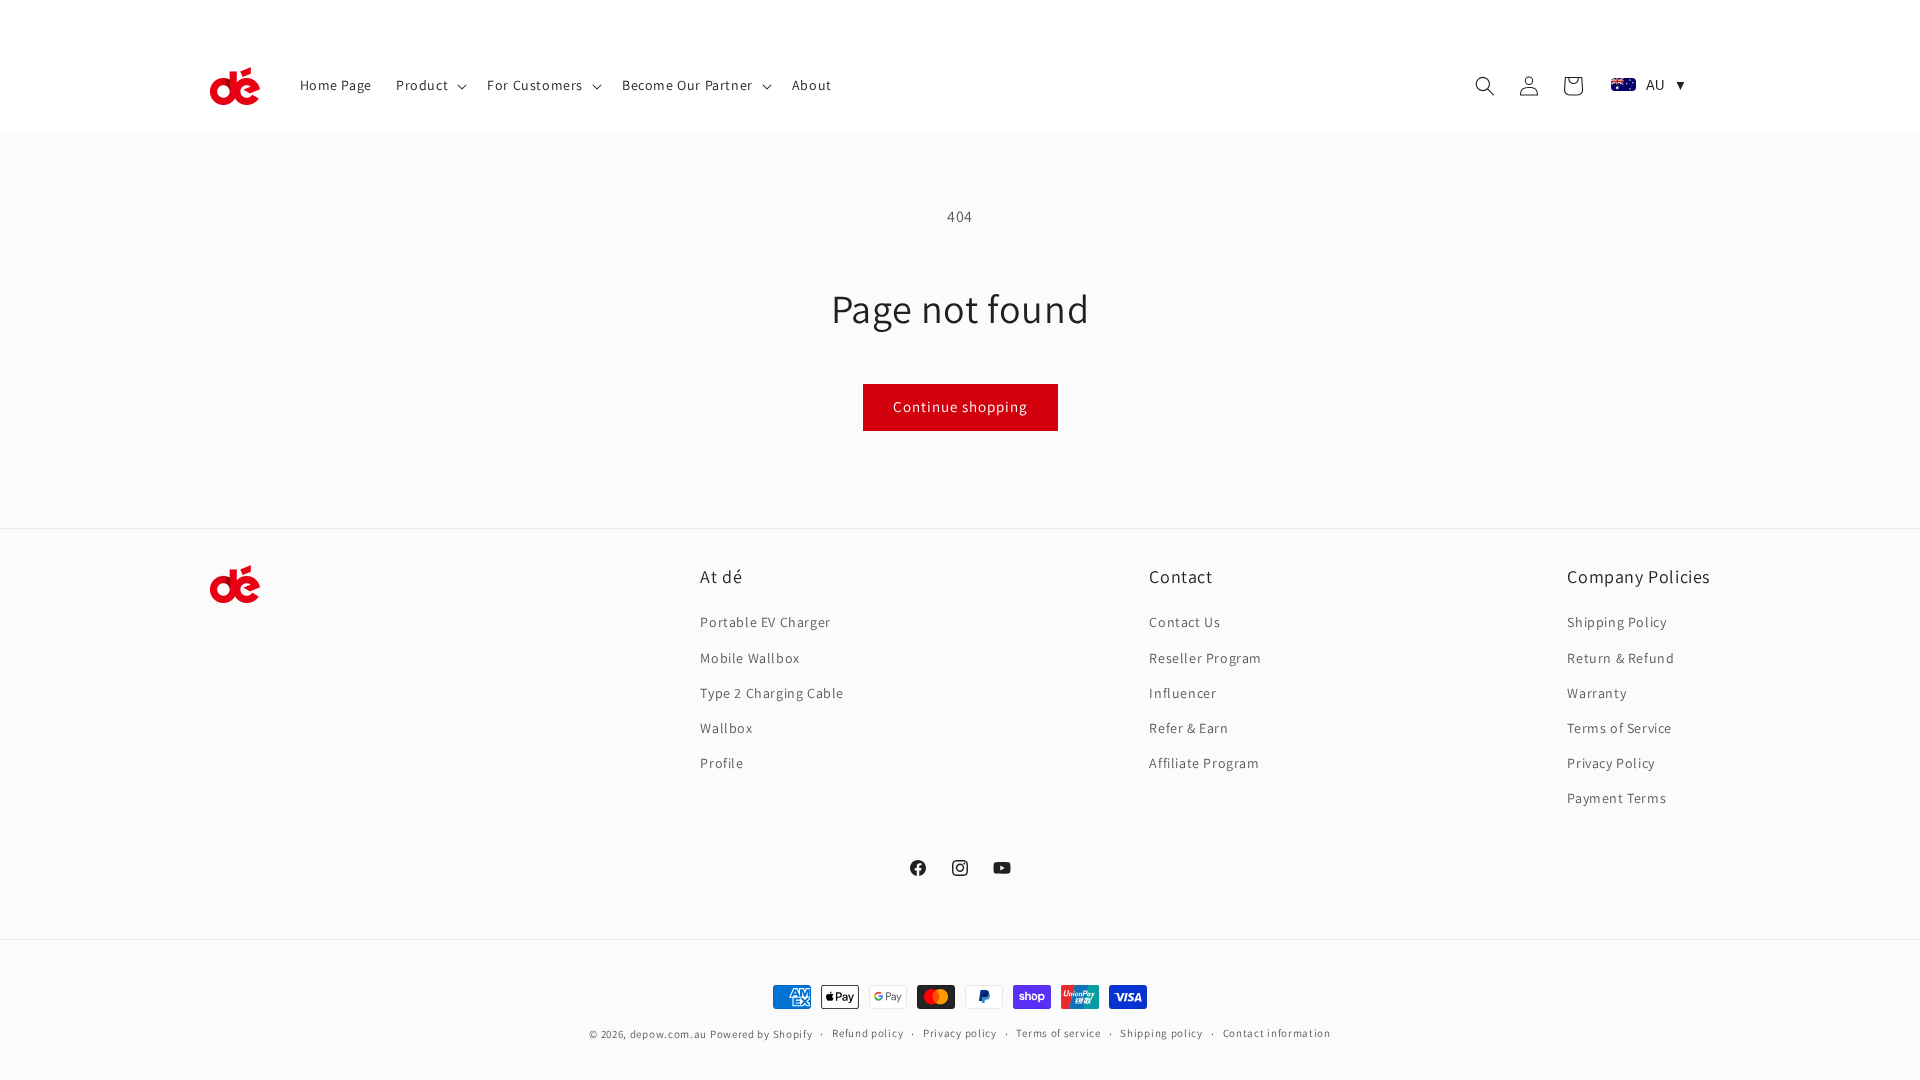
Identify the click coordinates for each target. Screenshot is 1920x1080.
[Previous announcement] (667, 19)
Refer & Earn (1188, 728)
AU (1666, 85)
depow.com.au (668, 1034)
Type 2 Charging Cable (772, 693)
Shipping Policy (1616, 622)
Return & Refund (1620, 658)
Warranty (1596, 693)
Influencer (1182, 693)
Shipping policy (1161, 1033)
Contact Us (1184, 622)
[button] (429, 85)
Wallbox (726, 728)
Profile (721, 763)
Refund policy (867, 1033)
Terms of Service (1619, 728)
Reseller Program (1205, 658)
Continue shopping (960, 406)
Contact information (1277, 1033)
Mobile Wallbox (749, 658)
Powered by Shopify (761, 1034)
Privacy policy (960, 1033)
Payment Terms (1616, 798)
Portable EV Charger (765, 622)
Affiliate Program (1204, 763)
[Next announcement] (1253, 19)
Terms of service (1058, 1033)
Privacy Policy (1610, 763)
